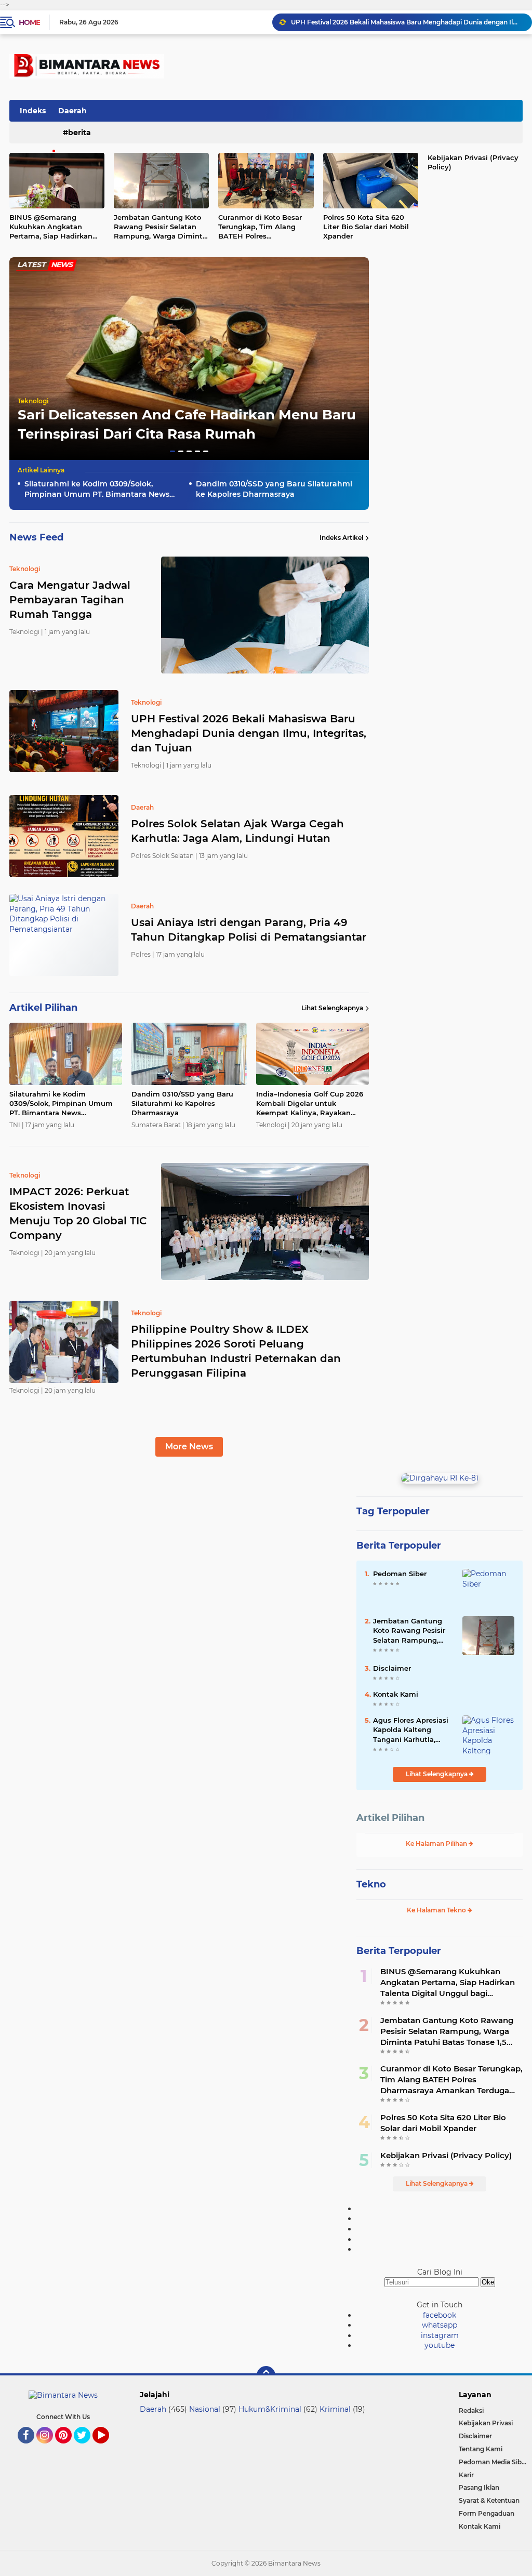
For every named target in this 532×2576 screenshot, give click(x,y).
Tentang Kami (481, 2449)
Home (29, 22)
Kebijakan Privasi (486, 2423)
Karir (466, 2475)
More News (189, 1446)
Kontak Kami (396, 1694)
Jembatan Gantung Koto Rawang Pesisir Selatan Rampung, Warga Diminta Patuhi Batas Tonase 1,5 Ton (160, 227)
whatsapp (440, 2325)
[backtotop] (266, 2375)
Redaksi (471, 2410)
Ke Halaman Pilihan (437, 1844)
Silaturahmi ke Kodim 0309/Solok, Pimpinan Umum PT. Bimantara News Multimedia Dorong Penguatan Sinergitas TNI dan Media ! (97, 489)
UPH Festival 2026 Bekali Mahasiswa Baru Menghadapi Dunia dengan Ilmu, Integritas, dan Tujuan (249, 733)
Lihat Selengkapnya (332, 1008)
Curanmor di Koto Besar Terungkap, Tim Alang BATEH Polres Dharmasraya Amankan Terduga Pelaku (260, 227)
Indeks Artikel (341, 538)
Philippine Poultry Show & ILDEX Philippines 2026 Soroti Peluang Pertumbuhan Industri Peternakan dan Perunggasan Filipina (236, 1351)
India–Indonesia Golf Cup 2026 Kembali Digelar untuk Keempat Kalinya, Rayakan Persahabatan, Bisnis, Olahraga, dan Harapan (312, 1104)
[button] (172, 451)
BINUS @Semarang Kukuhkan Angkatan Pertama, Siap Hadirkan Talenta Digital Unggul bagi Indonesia (448, 1983)
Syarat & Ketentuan (489, 2500)
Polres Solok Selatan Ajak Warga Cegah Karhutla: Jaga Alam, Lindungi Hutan (407, 22)
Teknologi (33, 401)
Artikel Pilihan (390, 1818)
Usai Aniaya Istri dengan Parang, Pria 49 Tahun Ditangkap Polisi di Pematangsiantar (249, 930)
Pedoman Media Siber (493, 2462)
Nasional (205, 2409)
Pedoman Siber (400, 1574)
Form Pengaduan (487, 2513)
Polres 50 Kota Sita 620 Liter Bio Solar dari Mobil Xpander (366, 227)
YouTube (108, 2448)
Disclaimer (392, 1668)
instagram (440, 2335)
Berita (79, 133)
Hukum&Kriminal (270, 2409)
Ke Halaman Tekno (437, 1910)
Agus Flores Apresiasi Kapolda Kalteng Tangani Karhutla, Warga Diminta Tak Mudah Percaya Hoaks (412, 1730)
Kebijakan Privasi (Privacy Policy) (446, 2155)
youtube (440, 2345)
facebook (440, 2315)
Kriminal (335, 2409)
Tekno (371, 1884)
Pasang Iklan (479, 2487)
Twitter (87, 2448)
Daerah (72, 111)
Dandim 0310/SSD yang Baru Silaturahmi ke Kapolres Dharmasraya (274, 489)
